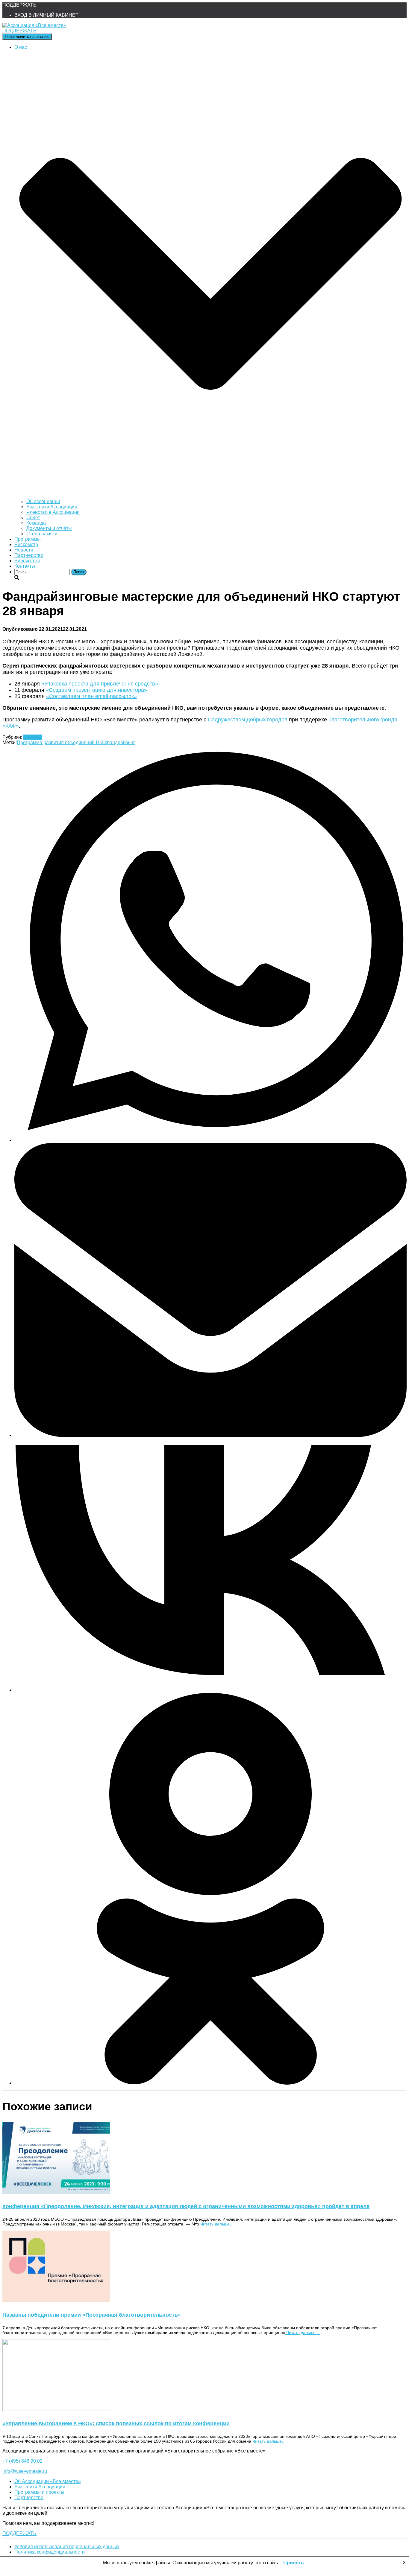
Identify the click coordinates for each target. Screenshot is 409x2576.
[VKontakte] (210, 1690)
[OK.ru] (210, 2083)
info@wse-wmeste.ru (25, 2471)
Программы (28, 539)
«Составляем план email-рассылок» (91, 696)
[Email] (210, 1435)
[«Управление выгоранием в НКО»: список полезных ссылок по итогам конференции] (56, 2409)
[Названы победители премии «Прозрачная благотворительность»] (56, 2301)
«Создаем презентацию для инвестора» (96, 690)
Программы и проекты (39, 2492)
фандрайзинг (120, 742)
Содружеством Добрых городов (248, 720)
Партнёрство (29, 555)
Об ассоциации (43, 501)
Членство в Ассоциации (53, 512)
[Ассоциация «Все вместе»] (34, 25)
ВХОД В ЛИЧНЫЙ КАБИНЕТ (46, 15)
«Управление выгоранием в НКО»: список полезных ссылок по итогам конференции (116, 2423)
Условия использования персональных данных (67, 2547)
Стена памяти (42, 534)
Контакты (25, 566)
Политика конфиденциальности (50, 2552)
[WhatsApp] (210, 1140)
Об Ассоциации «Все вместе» (48, 2481)
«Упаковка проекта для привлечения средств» (100, 684)
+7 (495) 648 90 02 (22, 2461)
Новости (24, 550)
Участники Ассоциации (52, 507)
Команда (36, 523)
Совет (33, 518)
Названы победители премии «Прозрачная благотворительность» (92, 2315)
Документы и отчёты (49, 528)
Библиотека (27, 561)
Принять (294, 2563)
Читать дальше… (216, 2224)
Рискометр (26, 544)
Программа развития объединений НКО (61, 742)
